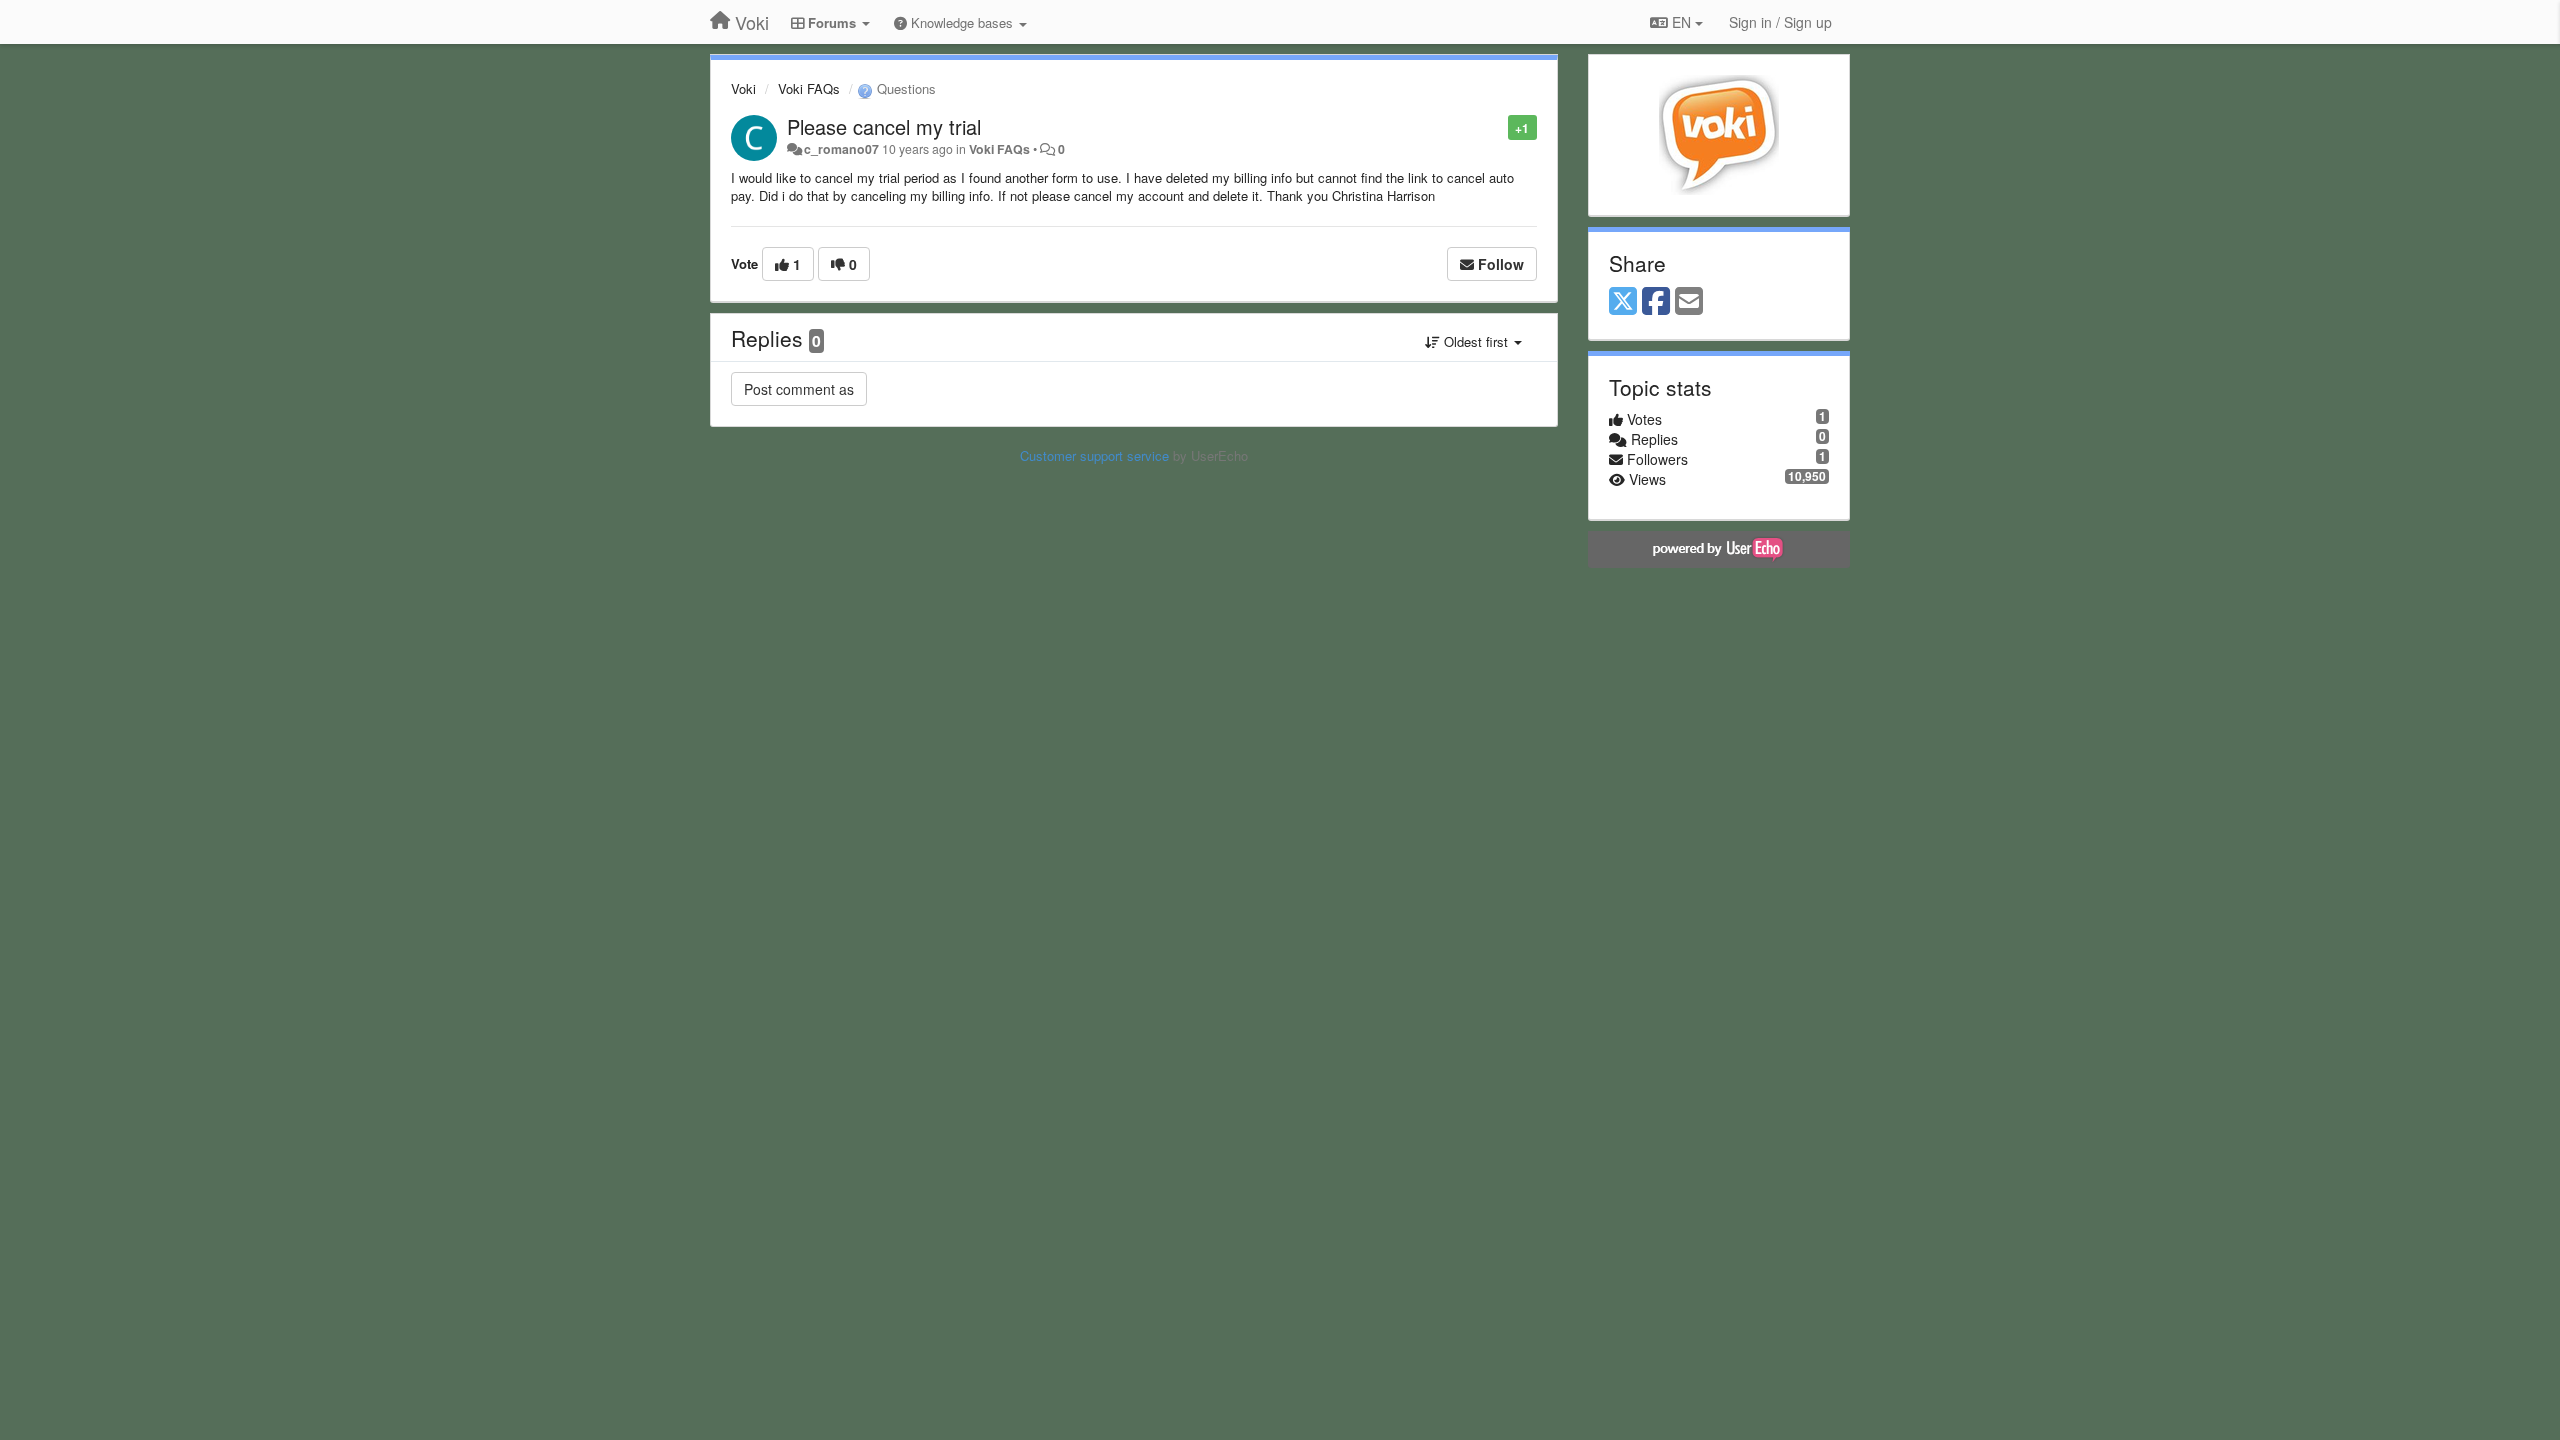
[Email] (1689, 302)
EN (1681, 22)
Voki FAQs (809, 88)
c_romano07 (841, 149)
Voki (743, 88)
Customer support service (1094, 455)
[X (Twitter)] (1623, 302)
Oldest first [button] (1476, 341)
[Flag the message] (1497, 126)
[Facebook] (1656, 302)
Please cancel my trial (884, 126)
